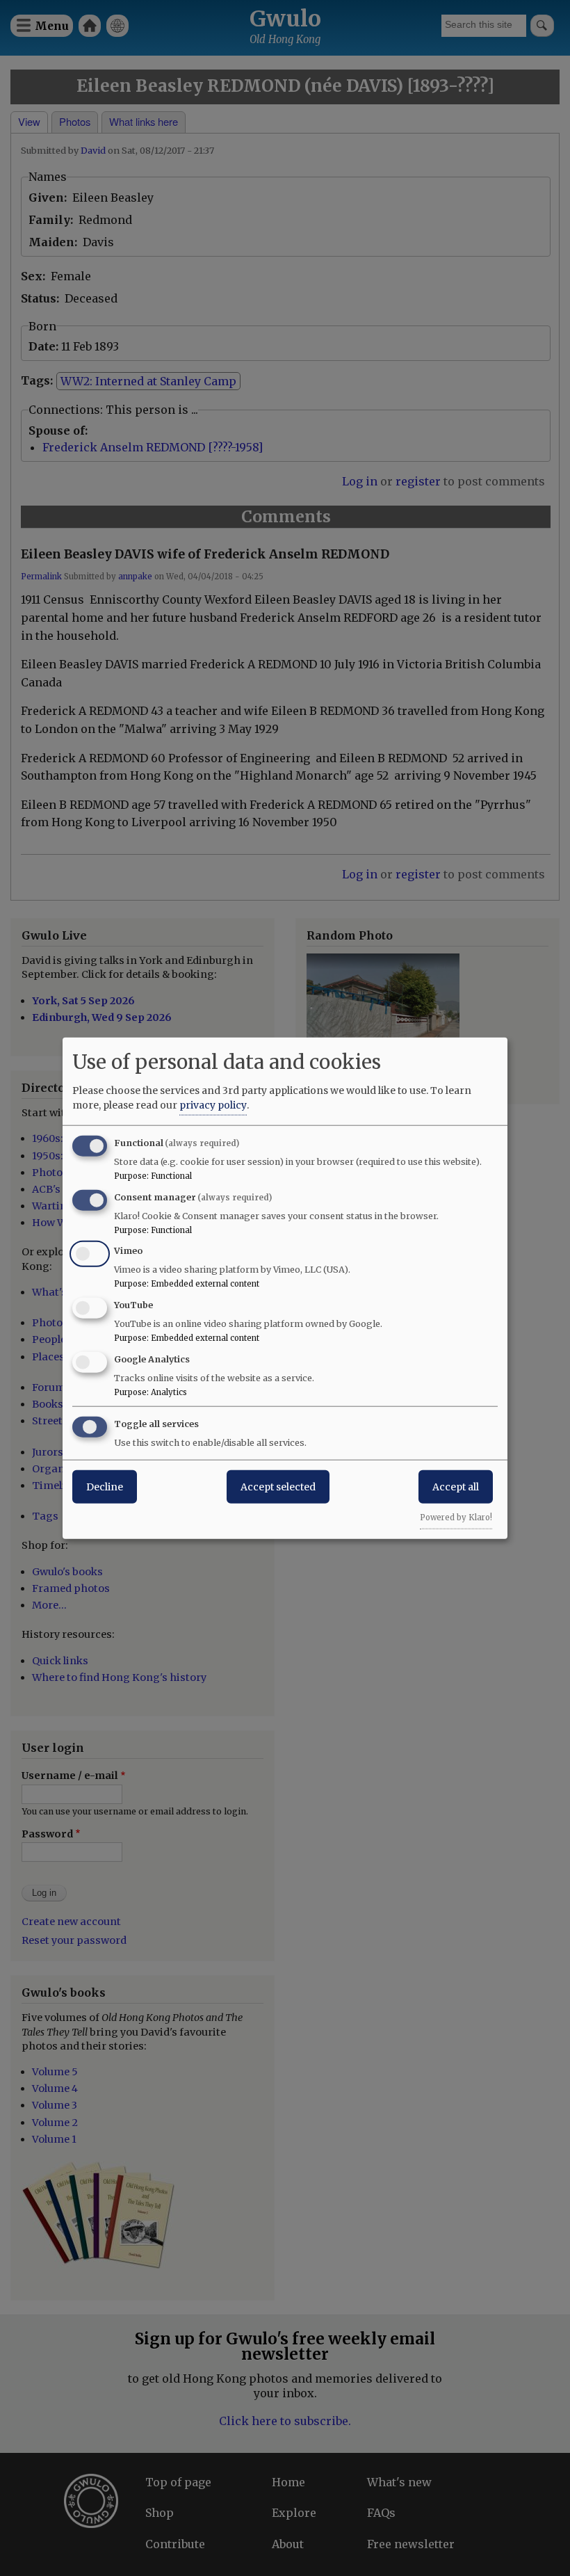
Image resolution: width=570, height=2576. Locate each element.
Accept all (456, 1486)
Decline (105, 1486)
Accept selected (278, 1486)
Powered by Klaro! (456, 1517)
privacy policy (213, 1104)
